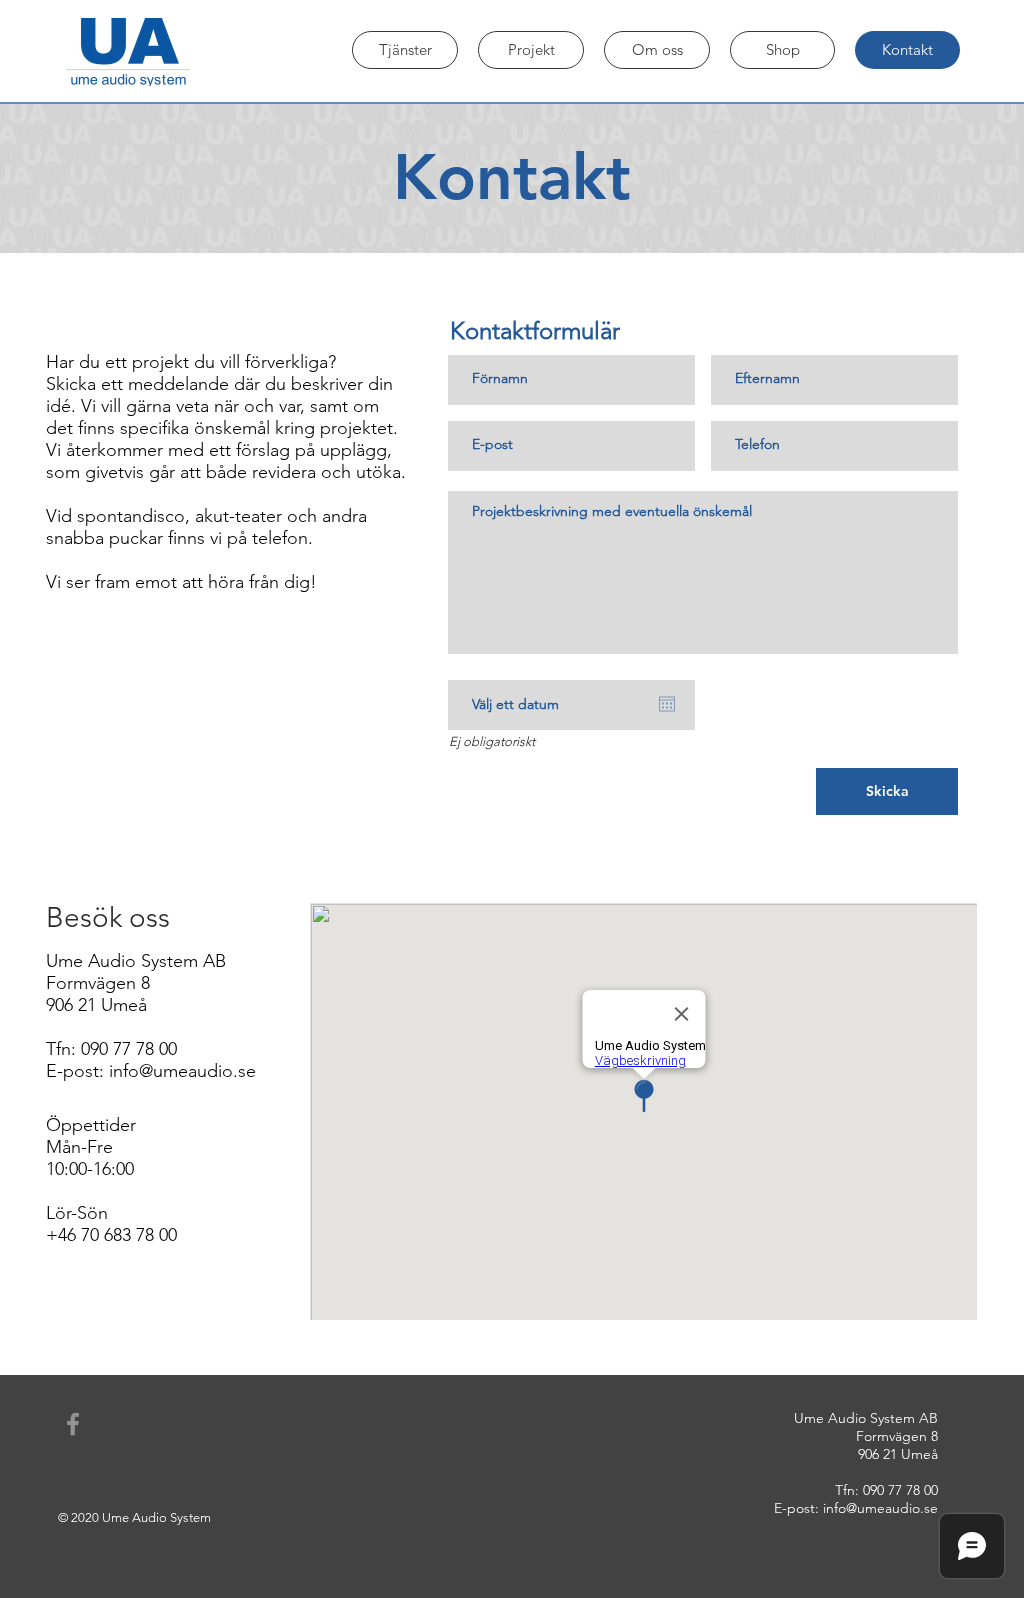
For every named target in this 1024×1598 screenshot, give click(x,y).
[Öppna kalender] (667, 704)
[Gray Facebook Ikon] (73, 1424)
